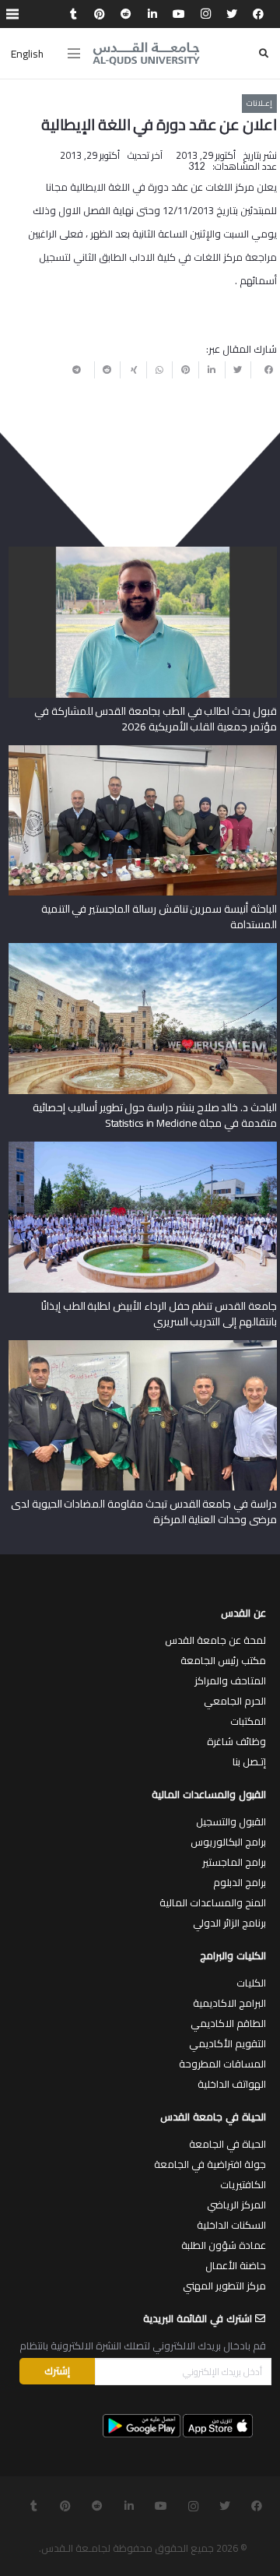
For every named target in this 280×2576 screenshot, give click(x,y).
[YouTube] (179, 14)
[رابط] (146, 54)
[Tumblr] (73, 14)
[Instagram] (205, 14)
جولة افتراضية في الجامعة (210, 2164)
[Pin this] (185, 370)
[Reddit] (126, 14)
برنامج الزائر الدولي (229, 1923)
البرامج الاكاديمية (229, 2003)
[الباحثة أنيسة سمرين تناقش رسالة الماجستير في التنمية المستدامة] (143, 751)
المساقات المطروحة (222, 2064)
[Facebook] (258, 14)
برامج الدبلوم (240, 1882)
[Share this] (264, 370)
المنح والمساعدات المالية (213, 1902)
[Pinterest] (100, 14)
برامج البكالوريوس (228, 1842)
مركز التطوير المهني (224, 2286)
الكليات (251, 1983)
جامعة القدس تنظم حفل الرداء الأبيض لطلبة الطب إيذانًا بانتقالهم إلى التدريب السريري (159, 1314)
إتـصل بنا (249, 1761)
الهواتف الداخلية (232, 2084)
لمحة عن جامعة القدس (215, 1640)
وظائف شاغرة (236, 1741)
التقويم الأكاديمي (227, 2043)
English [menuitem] (27, 54)
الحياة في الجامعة (227, 2144)
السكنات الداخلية (231, 2225)
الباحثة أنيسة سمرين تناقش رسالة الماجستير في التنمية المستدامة (159, 917)
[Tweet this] (238, 370)
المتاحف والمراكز (230, 1680)
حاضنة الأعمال (236, 2265)
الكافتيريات (243, 2184)
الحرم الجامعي (235, 1701)
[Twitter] (232, 14)
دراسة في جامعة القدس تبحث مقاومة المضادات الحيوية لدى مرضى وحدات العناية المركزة (144, 1511)
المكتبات (248, 1721)
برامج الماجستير (234, 1862)
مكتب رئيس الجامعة (223, 1660)
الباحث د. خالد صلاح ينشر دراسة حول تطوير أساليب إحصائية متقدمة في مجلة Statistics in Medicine (154, 1115)
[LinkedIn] (152, 14)
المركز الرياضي (236, 2205)
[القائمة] (74, 54)
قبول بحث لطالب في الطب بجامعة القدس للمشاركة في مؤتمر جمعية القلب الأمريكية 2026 (156, 719)
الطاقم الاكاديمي (228, 2023)
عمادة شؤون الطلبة (224, 2245)
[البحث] (264, 53)
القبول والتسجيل (231, 1821)
